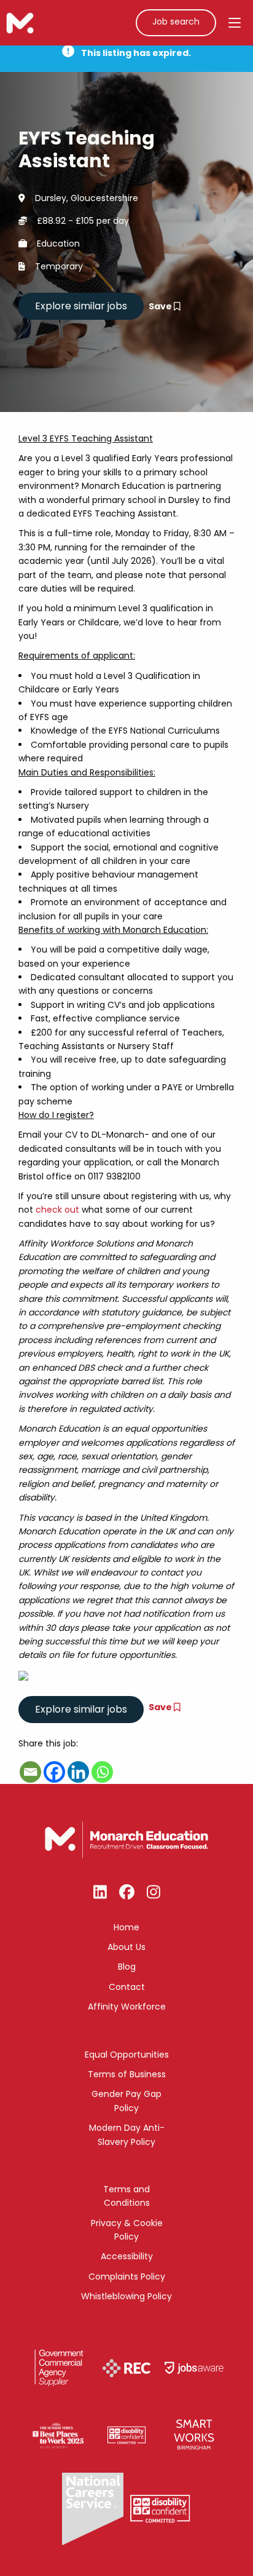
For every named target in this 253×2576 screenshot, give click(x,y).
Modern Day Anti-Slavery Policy (127, 2134)
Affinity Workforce (127, 2007)
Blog (127, 1967)
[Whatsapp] (102, 1772)
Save (161, 306)
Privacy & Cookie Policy (127, 2230)
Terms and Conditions (126, 2196)
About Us (126, 1947)
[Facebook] (54, 1772)
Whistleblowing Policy (126, 2296)
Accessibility (127, 2256)
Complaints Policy (127, 2277)
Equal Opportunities (127, 2055)
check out (57, 1210)
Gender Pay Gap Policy (126, 2101)
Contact (127, 1987)
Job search (176, 22)
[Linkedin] (78, 1772)
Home (126, 1927)
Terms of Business (127, 2074)
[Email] (30, 1772)
